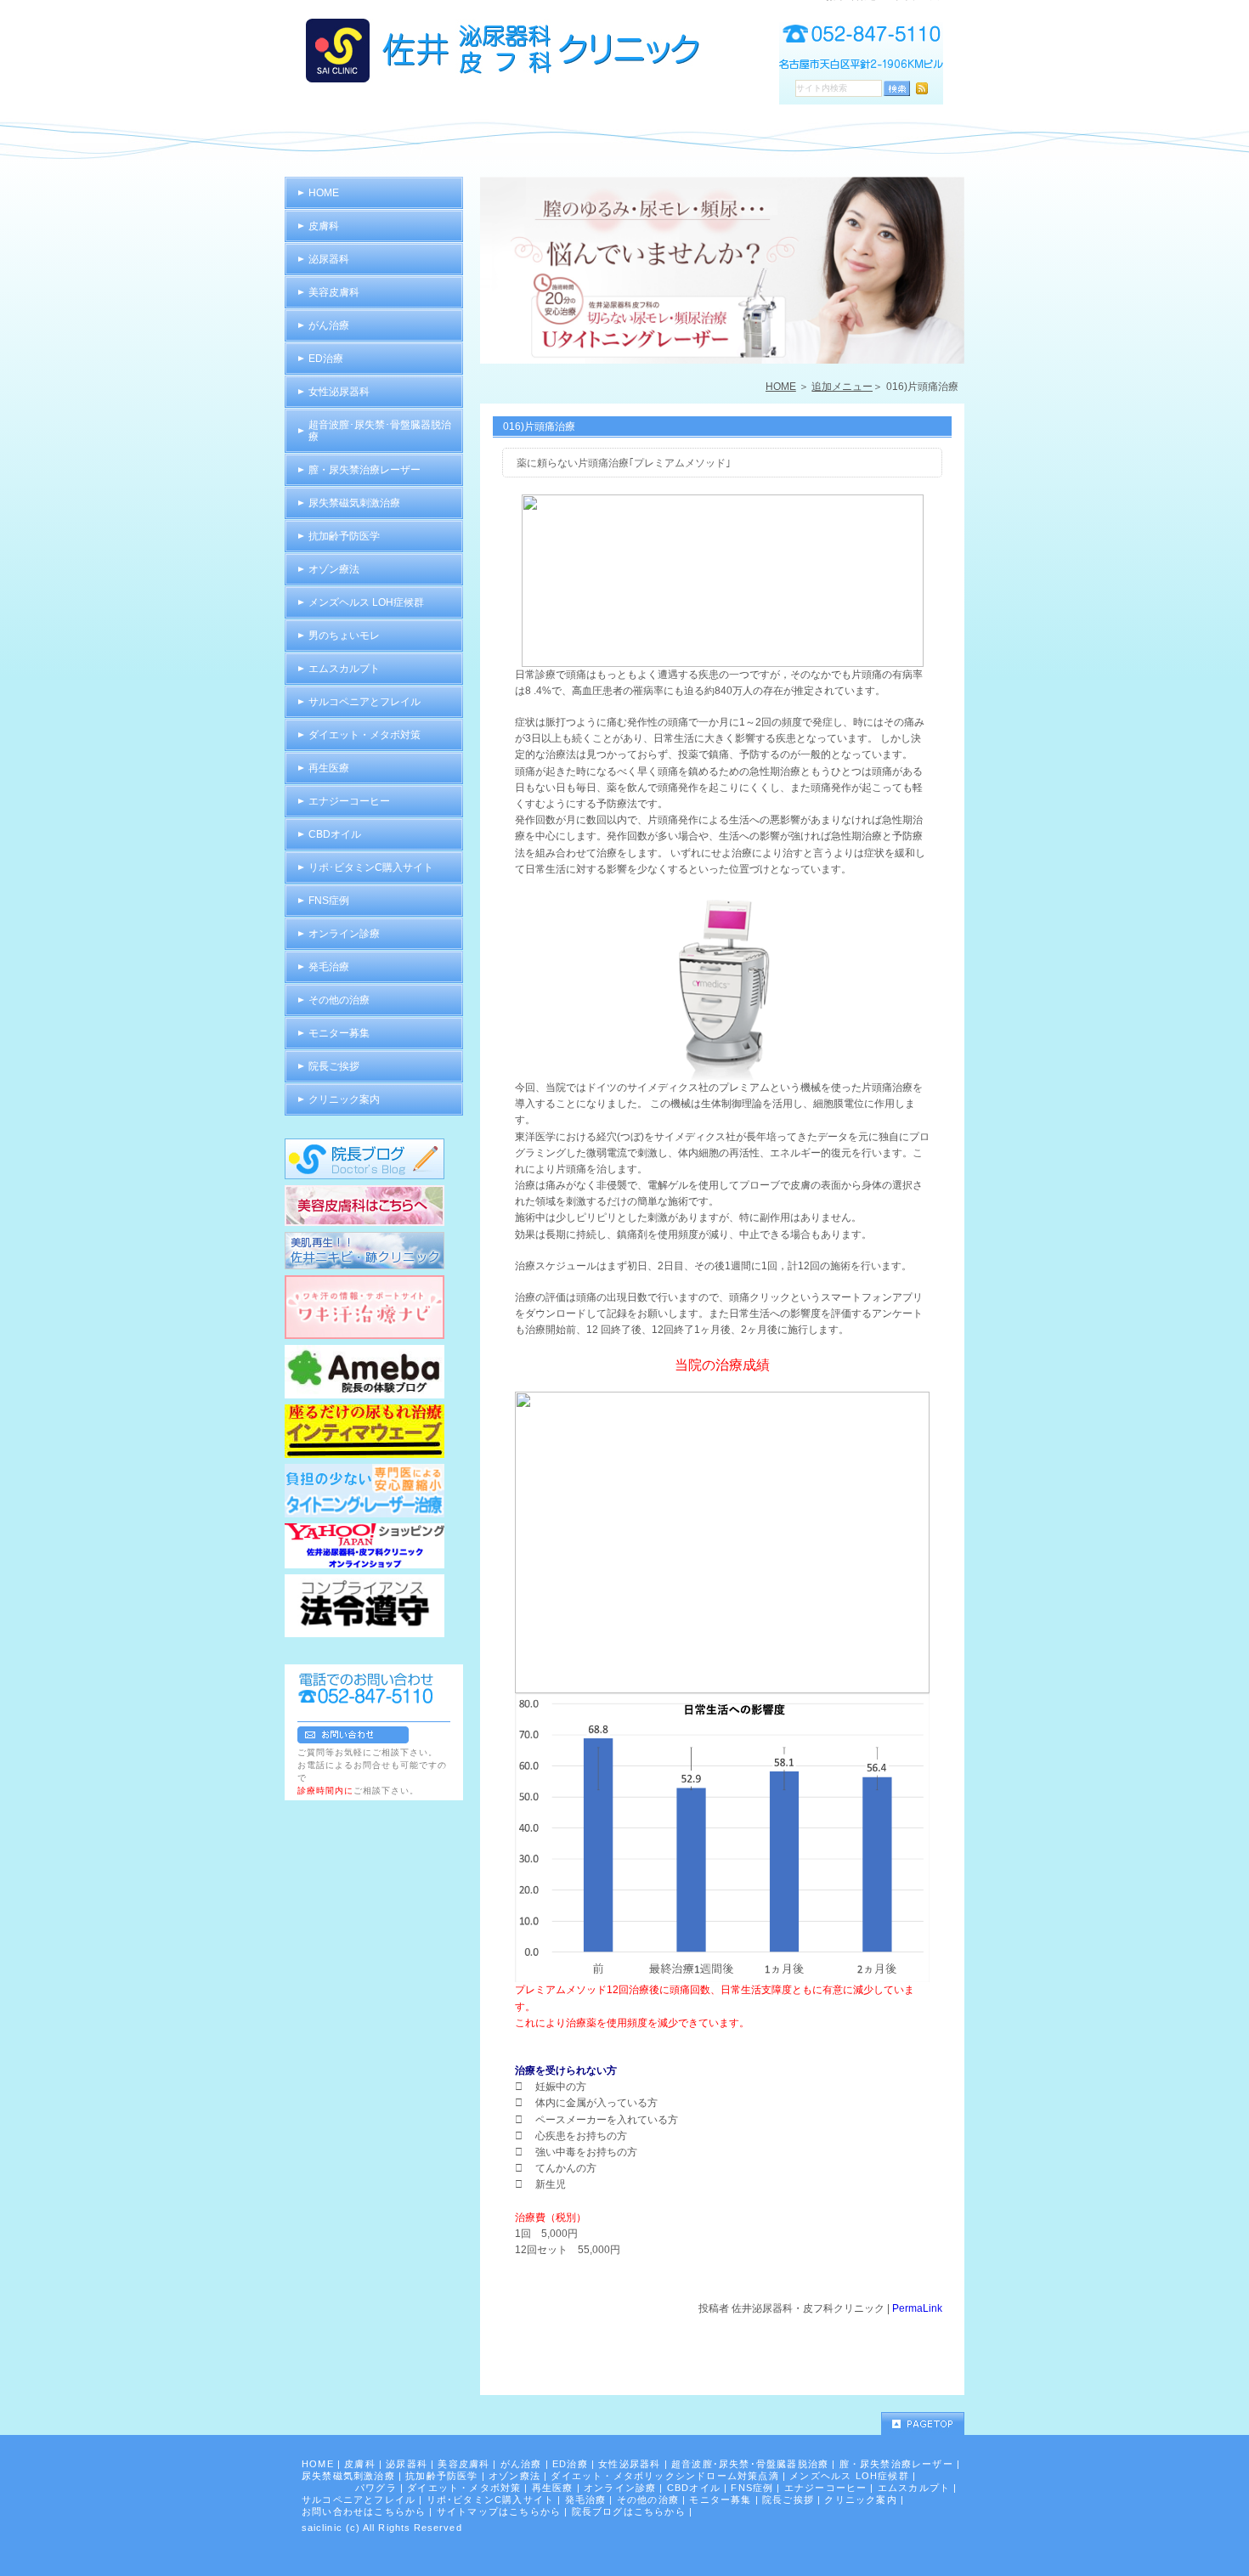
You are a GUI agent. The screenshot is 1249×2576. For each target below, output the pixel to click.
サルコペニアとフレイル (365, 702)
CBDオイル (335, 834)
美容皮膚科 (334, 292)
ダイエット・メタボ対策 (365, 735)
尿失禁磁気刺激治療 (354, 503)
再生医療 (329, 768)
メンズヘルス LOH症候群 (366, 602)
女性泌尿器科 (339, 392)
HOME (781, 387)
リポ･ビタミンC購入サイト (371, 867)
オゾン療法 (334, 569)
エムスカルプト (344, 669)
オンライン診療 (344, 934)
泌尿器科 (329, 259)
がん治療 (329, 325)
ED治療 (326, 359)
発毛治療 (329, 967)
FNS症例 (329, 901)
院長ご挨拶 (334, 1066)
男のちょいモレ (344, 636)
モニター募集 (339, 1033)
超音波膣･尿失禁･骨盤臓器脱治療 (380, 431)
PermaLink (917, 2308)
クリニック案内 (344, 1099)
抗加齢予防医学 (344, 536)
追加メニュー (842, 387)
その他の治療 (339, 1000)
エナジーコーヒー (349, 801)
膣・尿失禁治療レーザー (365, 470)
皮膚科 (324, 226)
